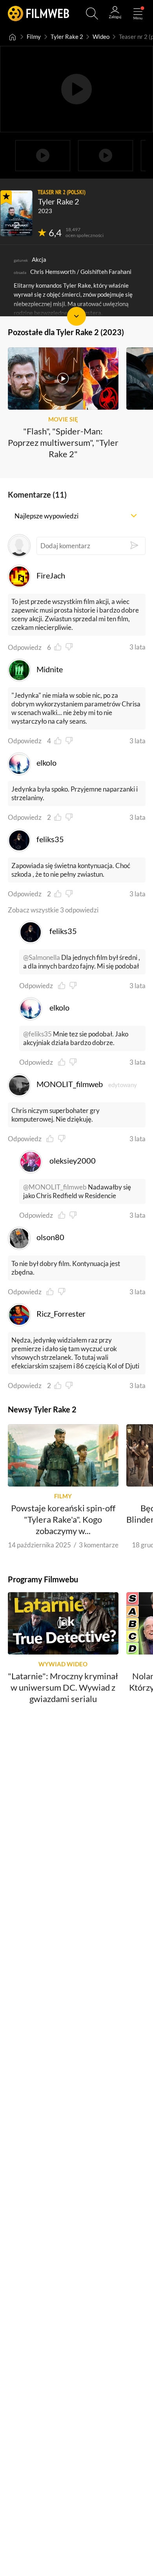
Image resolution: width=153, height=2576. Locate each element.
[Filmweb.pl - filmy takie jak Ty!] (38, 14)
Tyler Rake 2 (67, 37)
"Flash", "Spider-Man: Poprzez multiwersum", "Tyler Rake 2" (63, 442)
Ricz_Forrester (61, 1314)
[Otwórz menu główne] (138, 14)
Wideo (101, 37)
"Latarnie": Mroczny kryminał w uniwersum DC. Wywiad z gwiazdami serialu (63, 1688)
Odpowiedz (25, 647)
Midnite (50, 669)
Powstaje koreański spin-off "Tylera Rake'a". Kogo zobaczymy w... (63, 1519)
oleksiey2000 (73, 1161)
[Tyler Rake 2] (16, 213)
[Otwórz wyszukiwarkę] (92, 14)
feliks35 (50, 839)
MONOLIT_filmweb (70, 1084)
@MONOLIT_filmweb (55, 1187)
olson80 (50, 1237)
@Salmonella (42, 957)
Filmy (34, 37)
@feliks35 (37, 1034)
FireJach (51, 576)
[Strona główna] (13, 37)
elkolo (46, 763)
